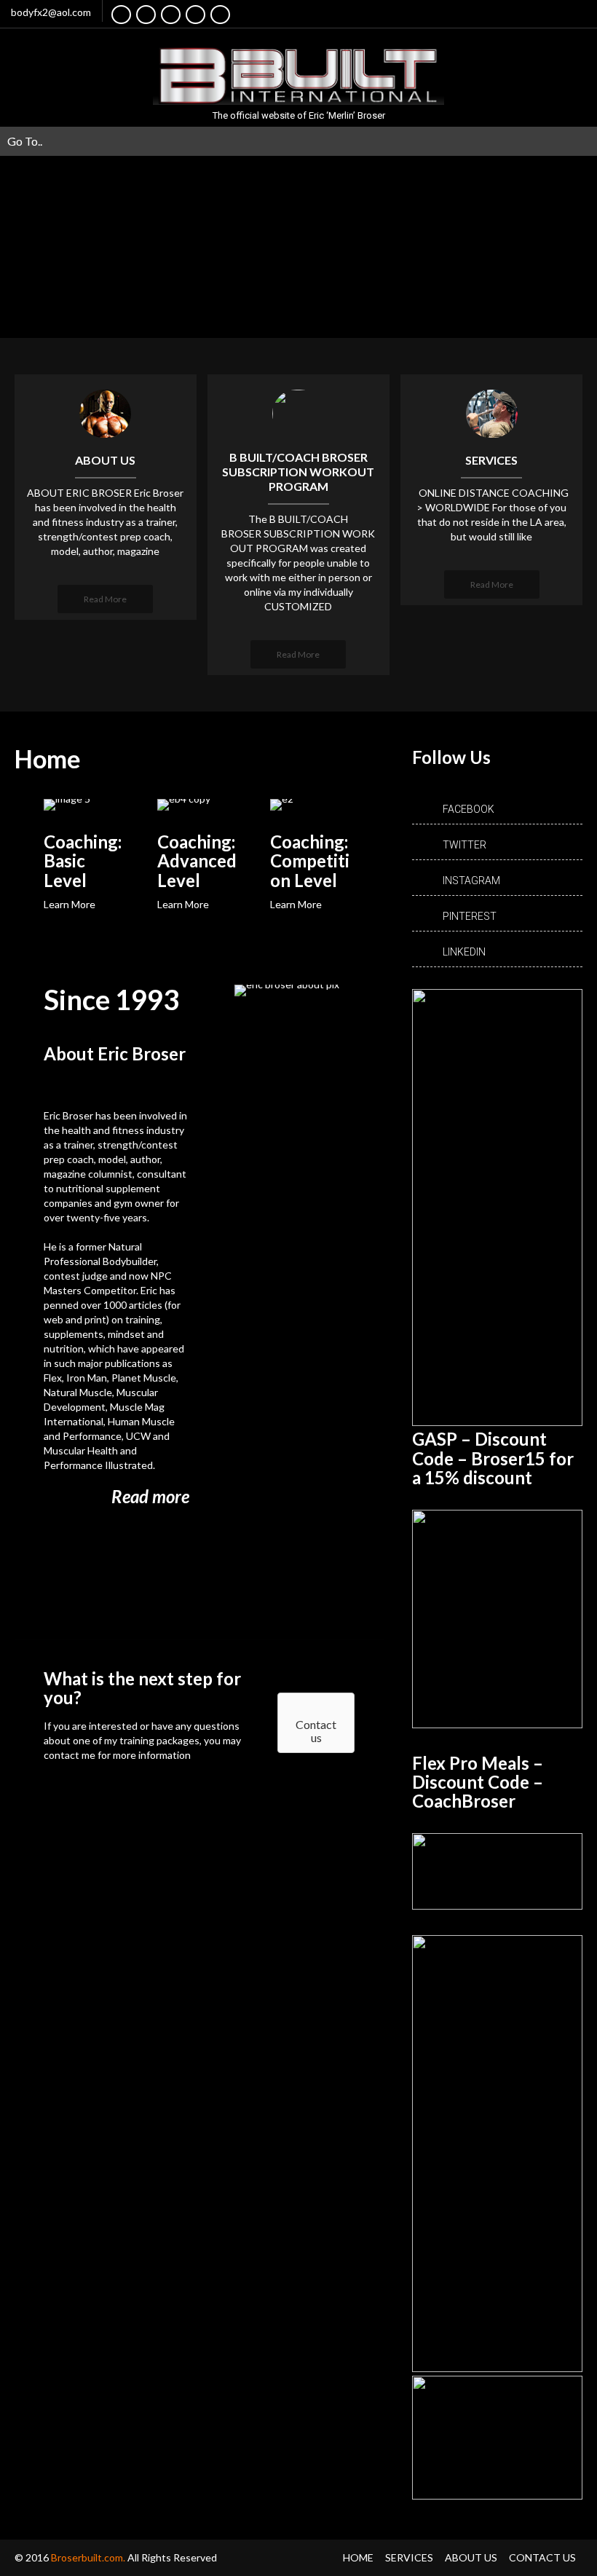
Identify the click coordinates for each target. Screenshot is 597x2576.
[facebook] (121, 15)
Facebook (468, 809)
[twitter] (146, 15)
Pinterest (470, 916)
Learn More (70, 904)
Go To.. (25, 141)
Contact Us (542, 2557)
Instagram (471, 881)
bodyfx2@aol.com (51, 12)
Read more (150, 1496)
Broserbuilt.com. (89, 2557)
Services (409, 2557)
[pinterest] (220, 15)
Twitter (464, 845)
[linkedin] (195, 15)
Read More (105, 599)
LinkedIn (464, 952)
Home (358, 2557)
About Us (471, 2557)
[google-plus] (171, 15)
